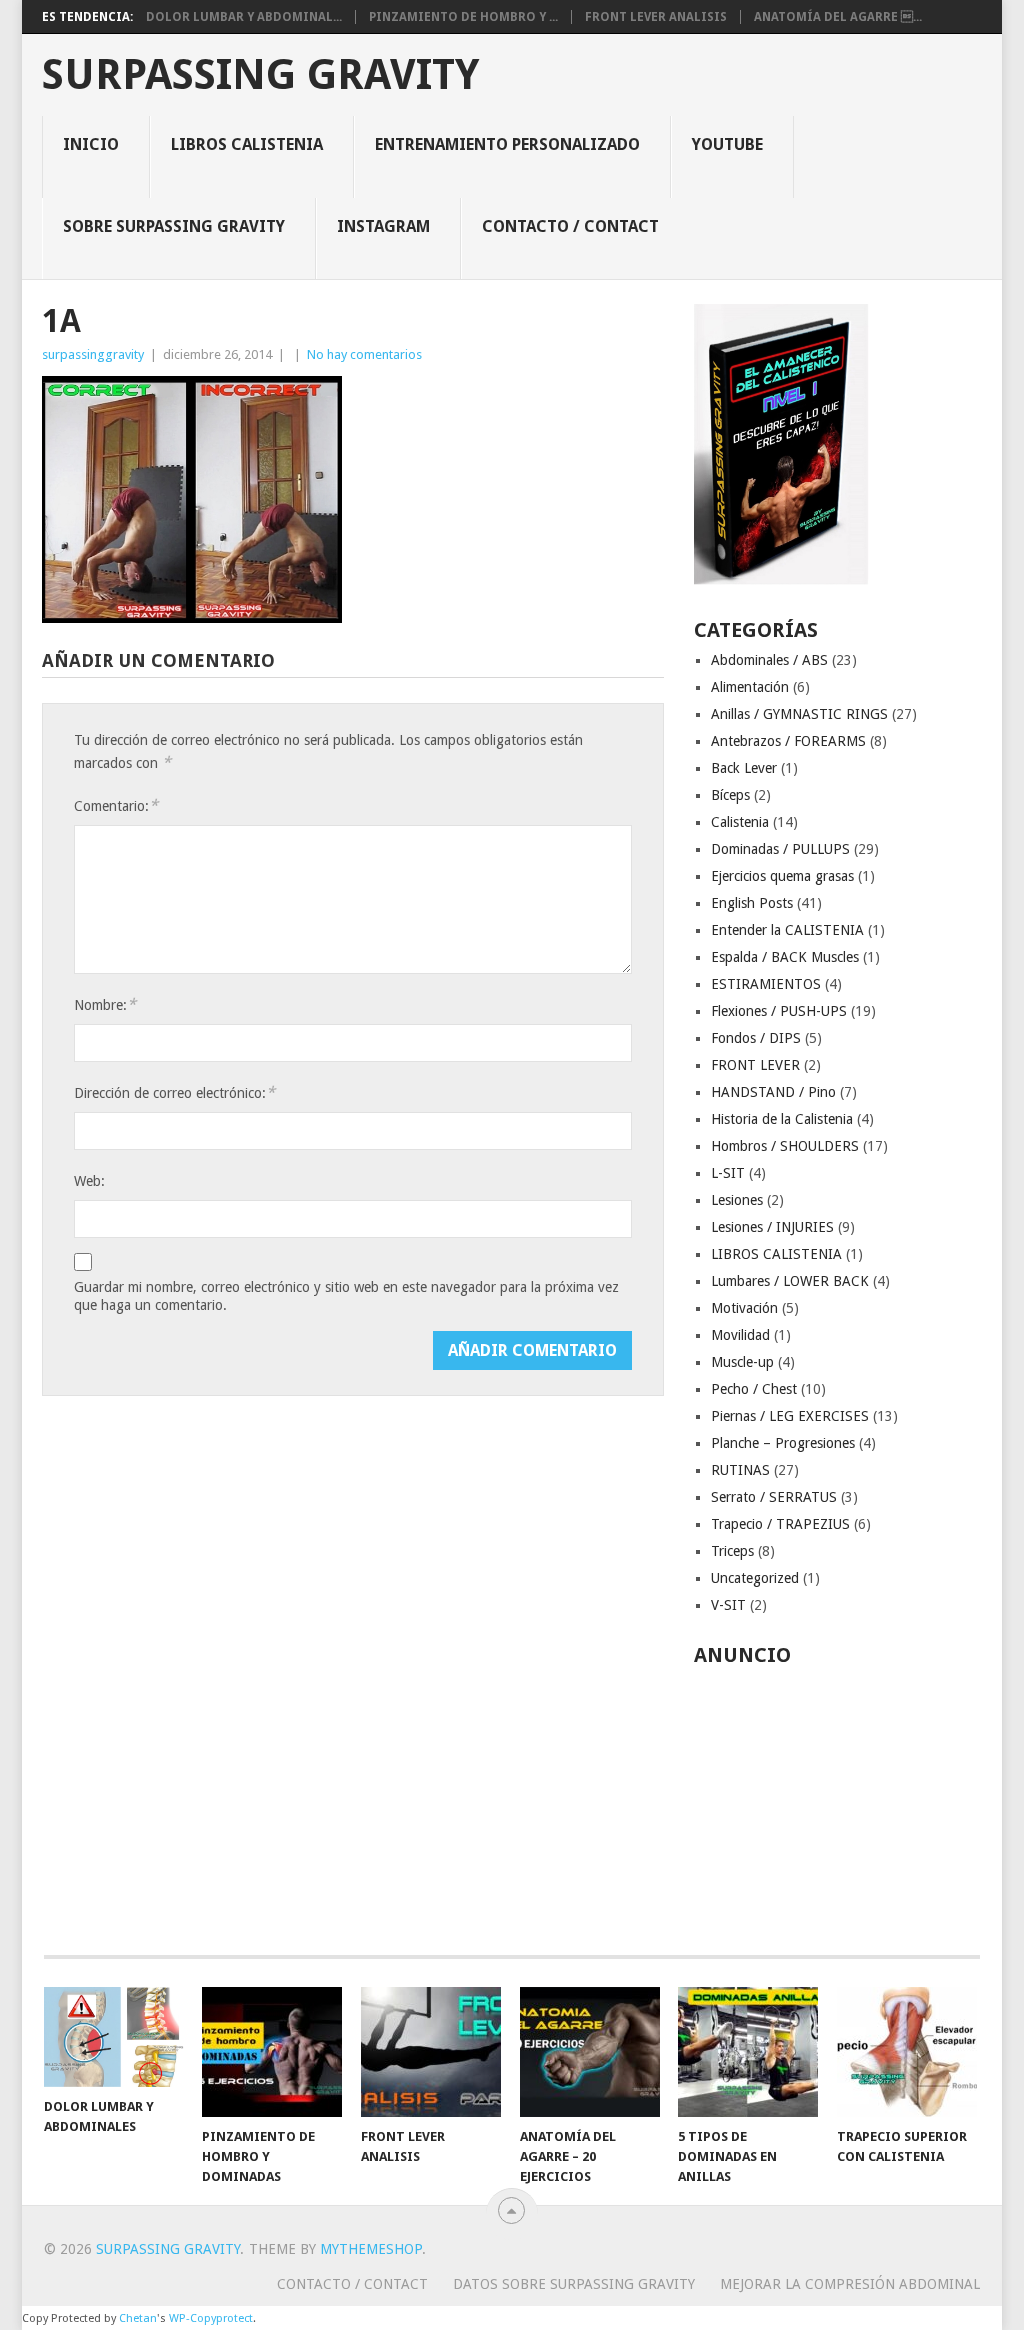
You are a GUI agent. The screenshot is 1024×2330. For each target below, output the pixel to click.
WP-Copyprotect (211, 2318)
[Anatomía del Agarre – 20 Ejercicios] (590, 2052)
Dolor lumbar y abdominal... (244, 17)
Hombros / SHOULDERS (785, 1146)
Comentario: (116, 805)
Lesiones (737, 1200)
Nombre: (105, 1004)
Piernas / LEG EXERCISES (790, 1416)
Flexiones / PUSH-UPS (779, 1011)
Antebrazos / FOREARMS (788, 741)
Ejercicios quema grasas (782, 876)
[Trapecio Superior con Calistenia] (907, 2052)
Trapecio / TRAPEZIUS (780, 1524)
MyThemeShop (371, 2249)
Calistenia (740, 822)
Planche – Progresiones (783, 1443)
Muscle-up (742, 1362)
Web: (89, 1181)
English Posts (752, 903)
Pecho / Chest (754, 1389)
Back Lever (744, 768)
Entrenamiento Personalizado (507, 144)
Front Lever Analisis (656, 17)
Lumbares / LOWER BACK (790, 1281)
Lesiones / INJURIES (772, 1227)
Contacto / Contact (570, 226)
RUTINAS (740, 1470)
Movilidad (740, 1335)
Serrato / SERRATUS (774, 1497)
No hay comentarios (364, 354)
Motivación (744, 1308)
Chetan (138, 2318)
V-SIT (728, 1605)
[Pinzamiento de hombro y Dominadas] (272, 2052)
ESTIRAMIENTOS (766, 984)
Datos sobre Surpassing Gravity (574, 2284)
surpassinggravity (93, 354)
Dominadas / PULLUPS (780, 849)
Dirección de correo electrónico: (174, 1092)
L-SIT (728, 1173)
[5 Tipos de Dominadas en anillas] (748, 2052)
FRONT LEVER (755, 1065)
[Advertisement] (838, 1800)
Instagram (383, 226)
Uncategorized (755, 1578)
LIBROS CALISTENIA (776, 1254)
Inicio (91, 144)
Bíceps (730, 795)
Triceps (732, 1551)
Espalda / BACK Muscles (785, 957)
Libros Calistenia (247, 144)
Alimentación (750, 687)
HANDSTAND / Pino (773, 1092)
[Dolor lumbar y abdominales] (114, 2037)
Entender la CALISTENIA (787, 930)
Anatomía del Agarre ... (838, 17)
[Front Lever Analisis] (431, 2052)
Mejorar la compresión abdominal (850, 2284)
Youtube (727, 144)
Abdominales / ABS (769, 660)
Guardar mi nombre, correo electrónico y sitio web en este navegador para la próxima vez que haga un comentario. (346, 1296)
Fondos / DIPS (756, 1038)
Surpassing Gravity (260, 75)
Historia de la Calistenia (782, 1119)
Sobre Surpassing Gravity (174, 226)
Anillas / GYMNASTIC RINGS (799, 714)
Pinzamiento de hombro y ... (463, 17)
